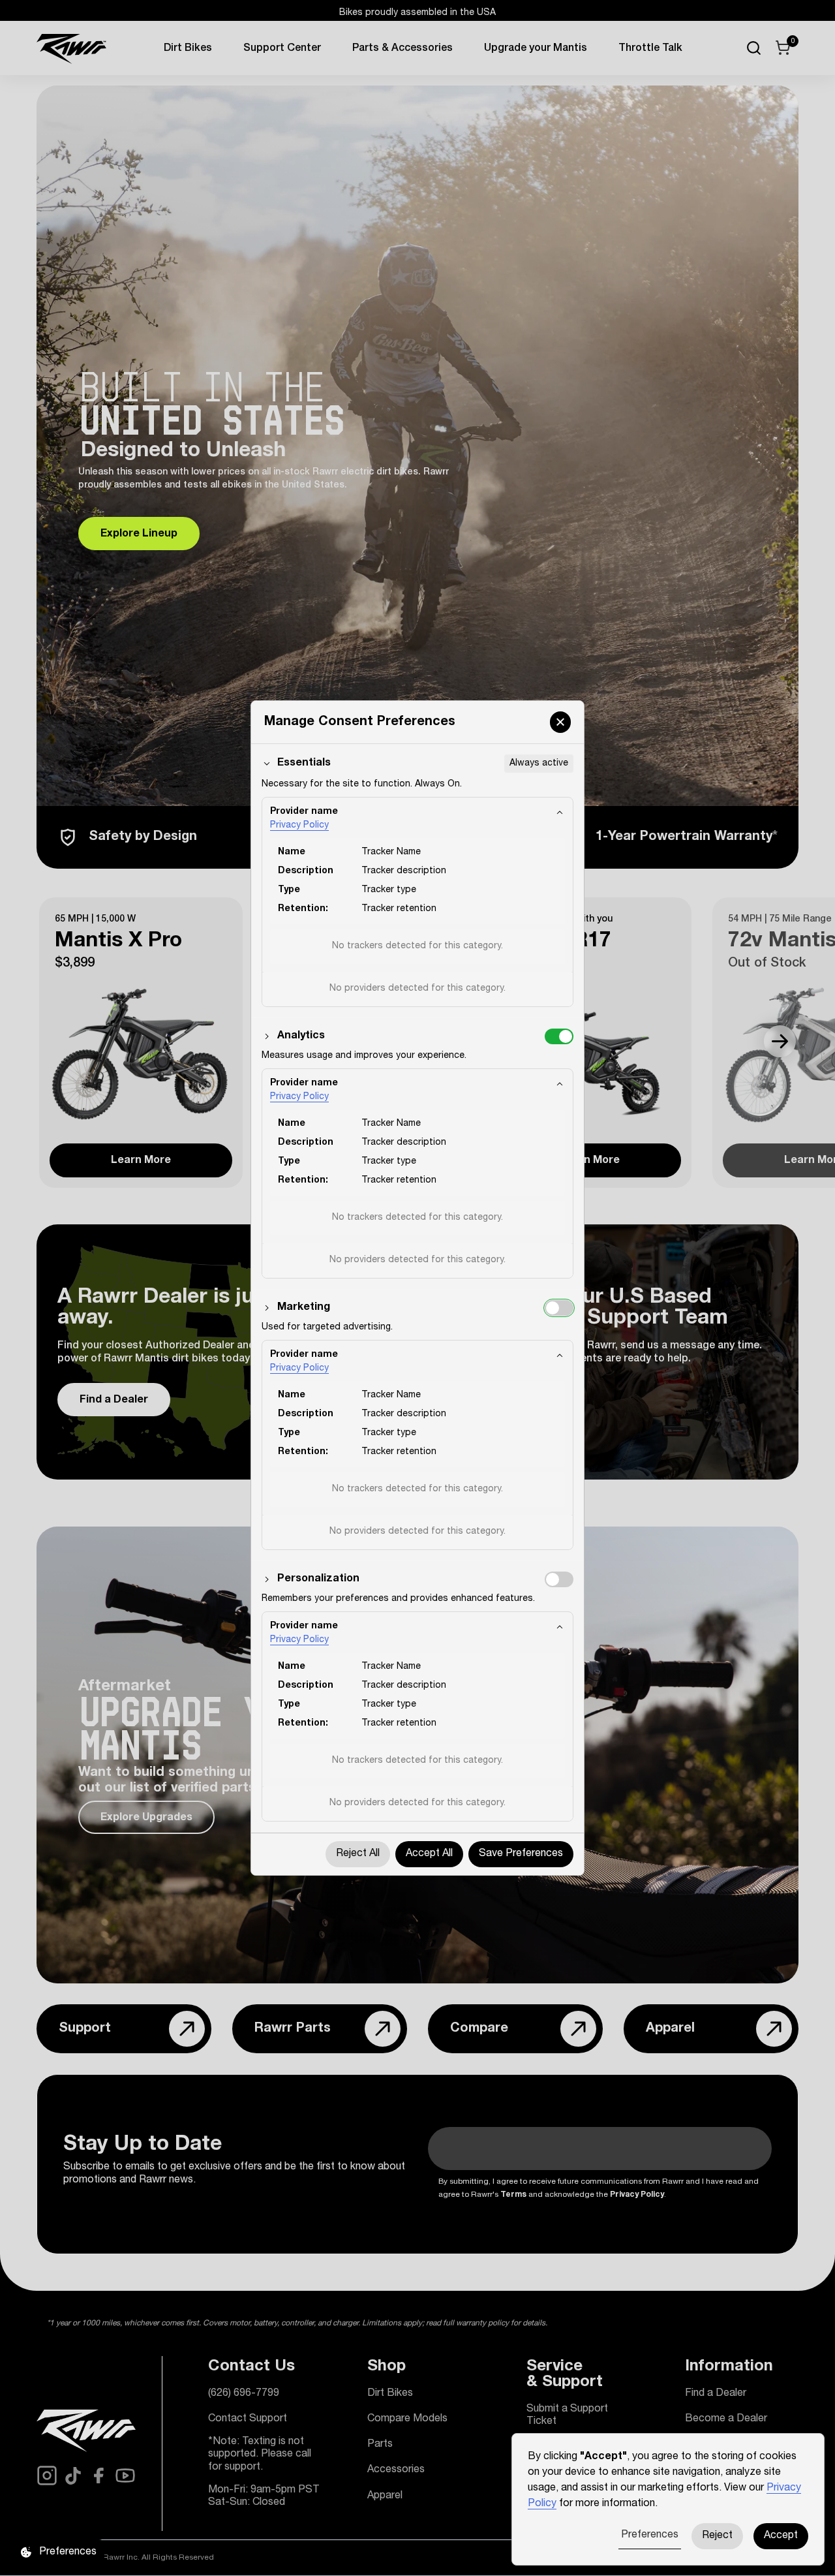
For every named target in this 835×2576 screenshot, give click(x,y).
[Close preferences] (560, 722)
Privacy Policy (299, 826)
